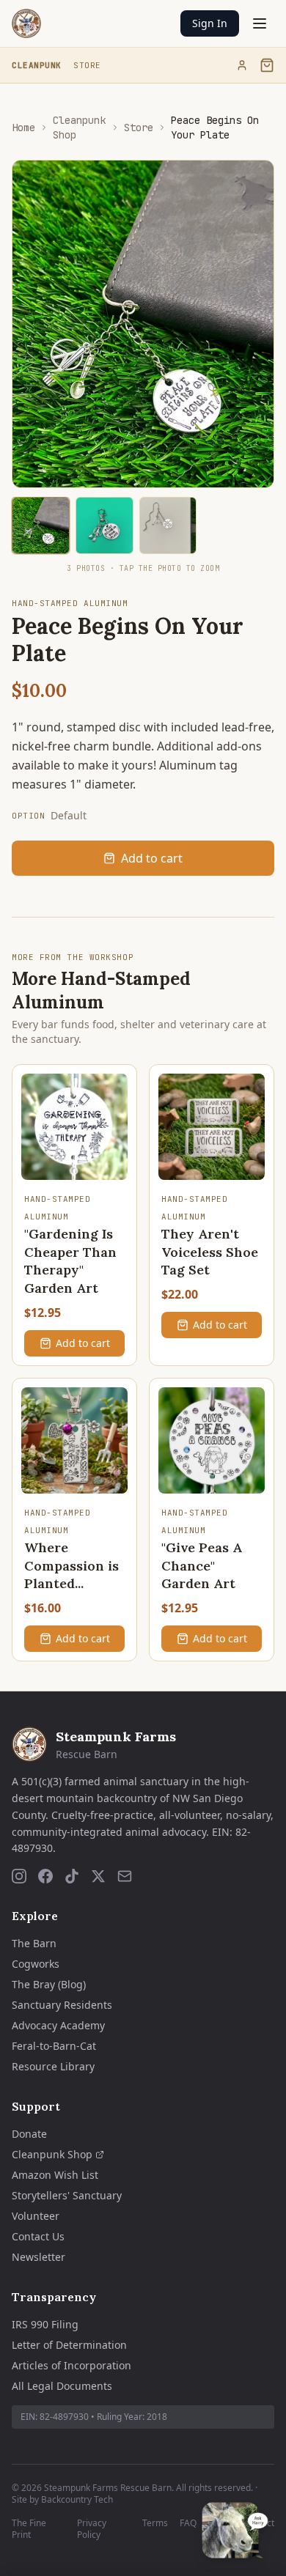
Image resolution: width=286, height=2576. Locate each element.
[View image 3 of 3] (168, 526)
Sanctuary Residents (62, 2005)
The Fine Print (29, 2529)
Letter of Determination (69, 2345)
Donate (29, 2134)
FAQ (188, 2523)
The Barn (34, 1943)
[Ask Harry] (235, 2530)
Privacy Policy (92, 2529)
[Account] (242, 65)
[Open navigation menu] (260, 23)
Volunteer (36, 2216)
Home (23, 128)
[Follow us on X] (98, 1876)
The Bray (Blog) (49, 1984)
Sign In (210, 23)
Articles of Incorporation (71, 2365)
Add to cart (152, 858)
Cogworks (36, 1964)
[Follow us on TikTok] (72, 1876)
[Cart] (267, 65)
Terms (155, 2523)
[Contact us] (125, 1876)
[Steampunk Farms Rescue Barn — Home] (26, 23)
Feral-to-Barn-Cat (54, 2046)
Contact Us (38, 2236)
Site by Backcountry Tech (62, 2499)
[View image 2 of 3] (104, 526)
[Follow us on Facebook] (45, 1876)
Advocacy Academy (58, 2025)
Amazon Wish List (55, 2175)
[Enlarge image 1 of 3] (41, 526)
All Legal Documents (62, 2386)
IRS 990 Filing (45, 2324)
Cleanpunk (37, 65)
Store (87, 65)
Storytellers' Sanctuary (67, 2195)
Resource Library (53, 2066)
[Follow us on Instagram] (19, 1876)
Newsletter (38, 2257)
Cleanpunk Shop (79, 128)
